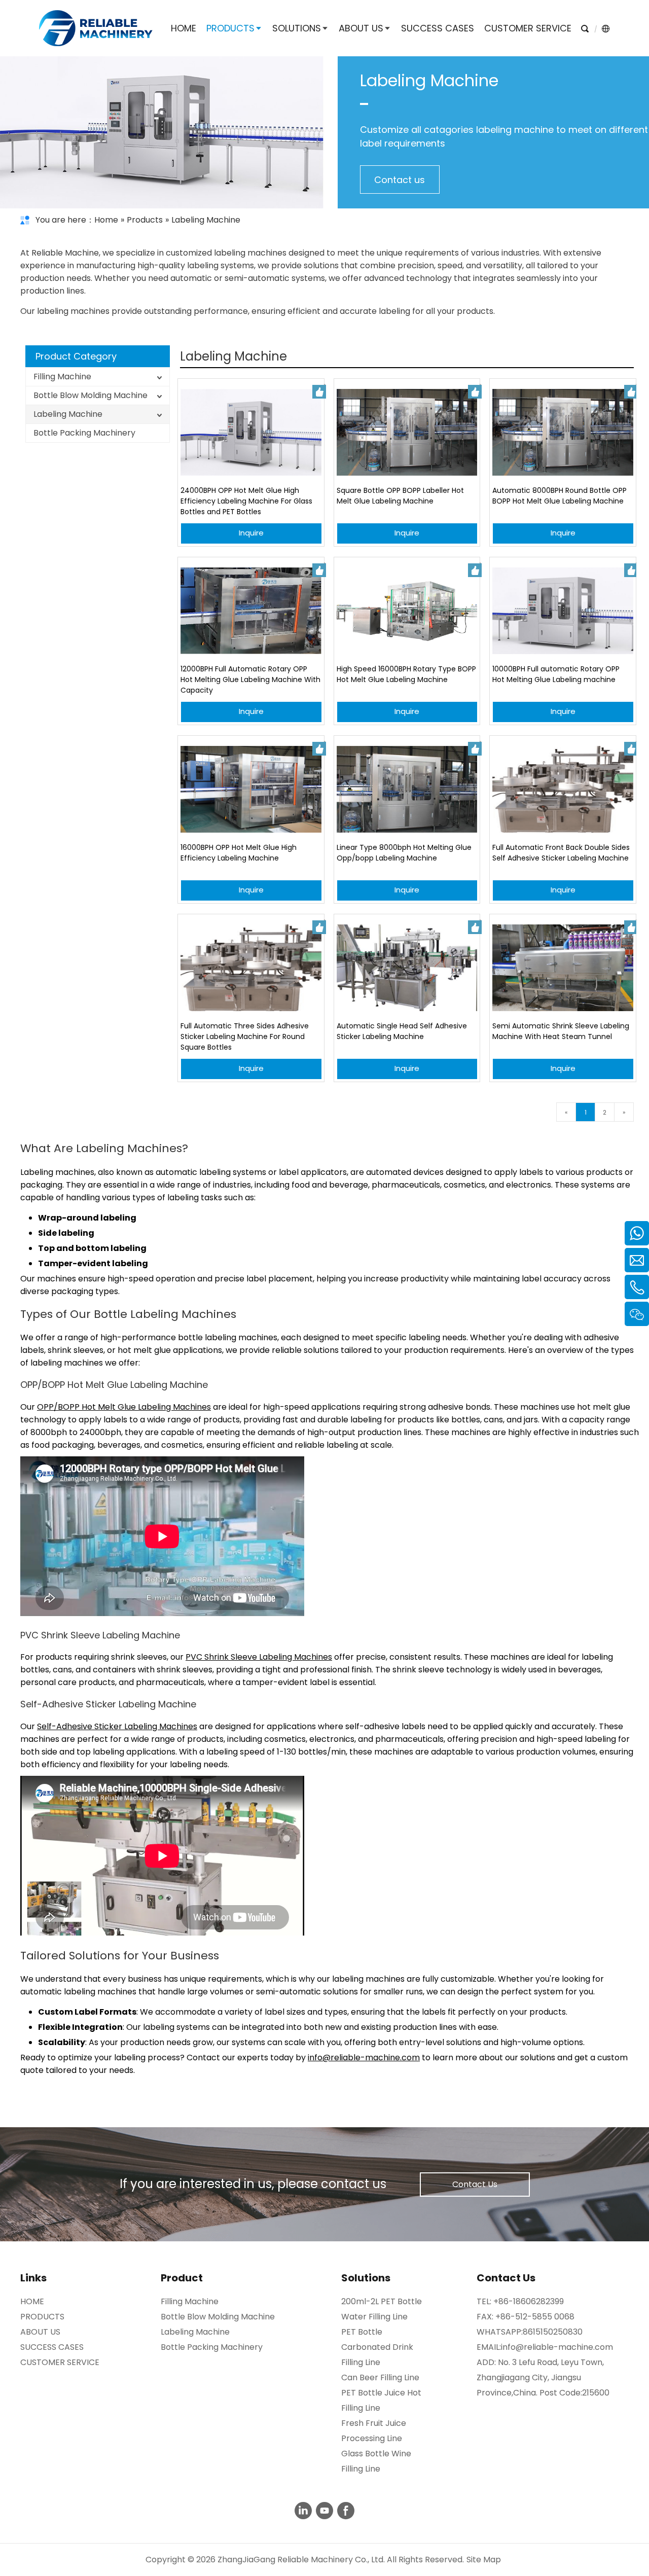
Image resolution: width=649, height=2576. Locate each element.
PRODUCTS (42, 2317)
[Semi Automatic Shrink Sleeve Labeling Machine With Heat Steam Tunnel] (563, 968)
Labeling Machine (68, 414)
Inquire (251, 533)
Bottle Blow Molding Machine (91, 395)
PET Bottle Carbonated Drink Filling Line (377, 2347)
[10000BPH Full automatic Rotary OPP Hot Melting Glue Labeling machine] (563, 611)
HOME (32, 2301)
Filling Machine (62, 377)
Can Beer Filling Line (380, 2377)
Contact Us (475, 2184)
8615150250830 (553, 2332)
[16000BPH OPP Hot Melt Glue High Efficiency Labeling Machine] (251, 789)
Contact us (400, 180)
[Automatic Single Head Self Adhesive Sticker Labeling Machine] (407, 968)
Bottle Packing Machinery (84, 433)
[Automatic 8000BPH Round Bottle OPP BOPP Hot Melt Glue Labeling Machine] (563, 432)
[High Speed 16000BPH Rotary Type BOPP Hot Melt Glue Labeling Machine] (407, 611)
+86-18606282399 (529, 2301)
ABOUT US (40, 2332)
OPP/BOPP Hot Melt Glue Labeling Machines (124, 1407)
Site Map (484, 2560)
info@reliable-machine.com (364, 2058)
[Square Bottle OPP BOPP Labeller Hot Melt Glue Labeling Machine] (407, 432)
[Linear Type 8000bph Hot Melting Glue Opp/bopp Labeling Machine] (407, 789)
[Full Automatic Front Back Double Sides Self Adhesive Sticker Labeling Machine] (563, 789)
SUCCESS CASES (52, 2347)
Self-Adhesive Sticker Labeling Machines (117, 1726)
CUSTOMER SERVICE (60, 2362)
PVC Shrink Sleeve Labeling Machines (259, 1657)
